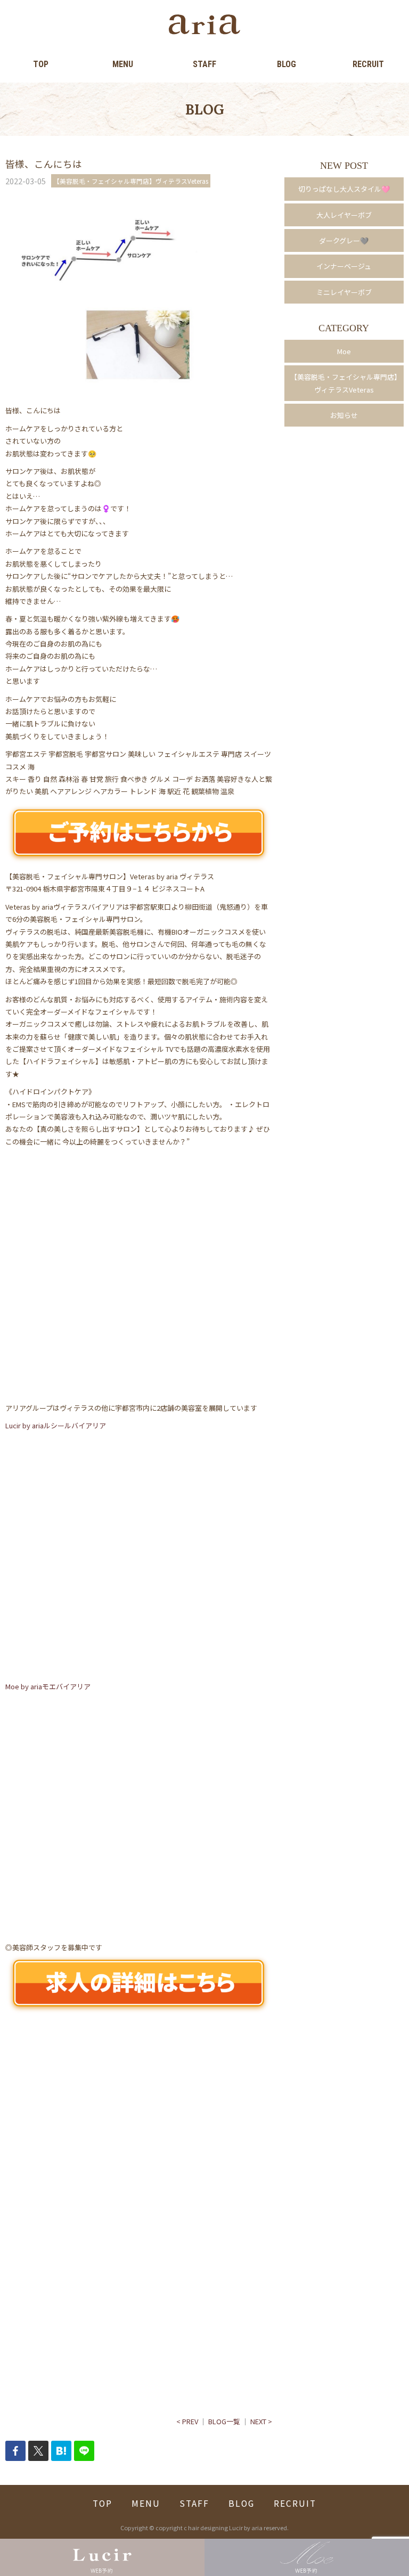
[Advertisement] (139, 2120)
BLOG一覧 (224, 2421)
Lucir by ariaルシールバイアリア (56, 1425)
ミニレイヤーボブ (344, 292)
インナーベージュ (344, 266)
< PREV (187, 2421)
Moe (344, 351)
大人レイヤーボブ (344, 215)
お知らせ (344, 415)
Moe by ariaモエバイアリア (48, 1686)
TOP (41, 64)
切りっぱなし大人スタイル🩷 (344, 189)
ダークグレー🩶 (344, 240)
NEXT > (261, 2421)
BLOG (287, 64)
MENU (123, 64)
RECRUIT (368, 64)
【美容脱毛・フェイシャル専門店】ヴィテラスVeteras (344, 383)
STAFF (204, 64)
